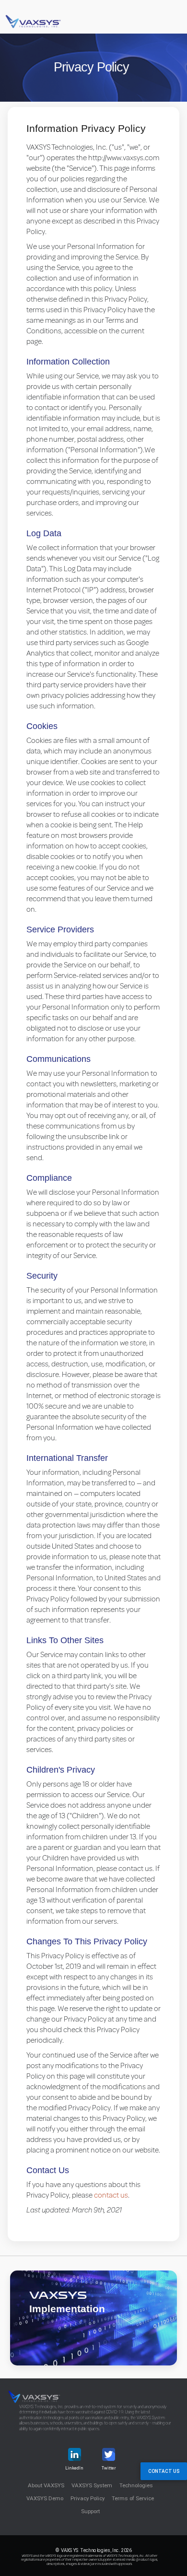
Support (90, 2511)
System (92, 2485)
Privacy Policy (88, 2498)
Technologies (136, 2485)
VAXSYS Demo (45, 2498)
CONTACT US (164, 2471)
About (46, 2485)
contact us (111, 2195)
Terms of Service (133, 2498)
